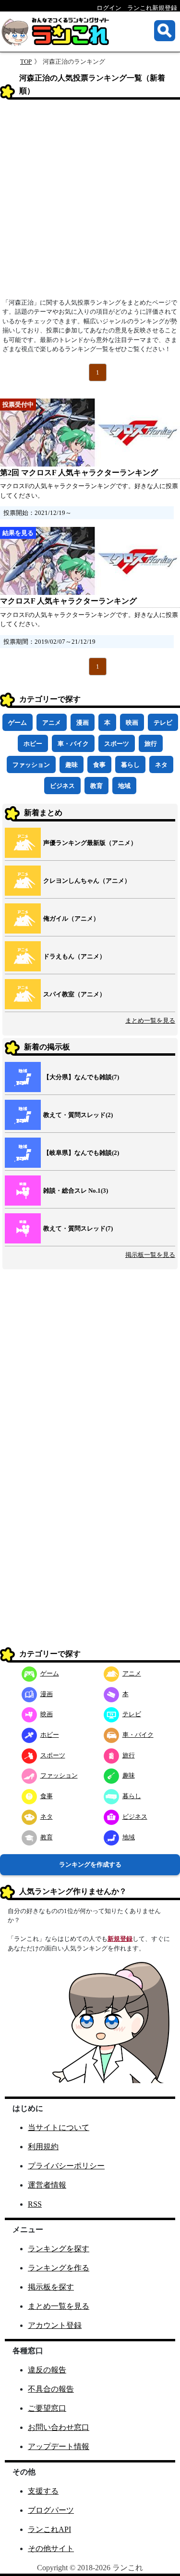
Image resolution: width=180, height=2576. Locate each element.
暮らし (130, 765)
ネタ (161, 765)
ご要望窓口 (47, 2408)
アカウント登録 (55, 2325)
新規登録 (120, 1939)
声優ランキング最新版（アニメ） (90, 843)
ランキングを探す (59, 2249)
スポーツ (117, 744)
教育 (96, 786)
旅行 (151, 744)
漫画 (83, 723)
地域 (124, 786)
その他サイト (51, 2548)
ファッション (31, 765)
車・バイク (73, 744)
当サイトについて (59, 2127)
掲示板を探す (51, 2287)
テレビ (163, 723)
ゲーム (18, 723)
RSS (35, 2204)
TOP (26, 62)
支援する (43, 2491)
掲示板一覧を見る (150, 1255)
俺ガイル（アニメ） (71, 918)
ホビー (33, 744)
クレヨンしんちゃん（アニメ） (87, 881)
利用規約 (43, 2147)
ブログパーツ (51, 2510)
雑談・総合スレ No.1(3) (76, 1191)
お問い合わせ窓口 (59, 2427)
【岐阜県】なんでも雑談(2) (81, 1153)
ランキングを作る (59, 2268)
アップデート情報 (59, 2446)
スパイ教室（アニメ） (74, 994)
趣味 (72, 765)
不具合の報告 (51, 2389)
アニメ (52, 723)
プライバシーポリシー (66, 2166)
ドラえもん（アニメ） (74, 956)
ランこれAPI (49, 2529)
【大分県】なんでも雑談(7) (81, 1077)
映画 (132, 723)
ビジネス (62, 786)
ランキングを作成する (90, 1864)
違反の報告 (47, 2370)
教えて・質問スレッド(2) (78, 1115)
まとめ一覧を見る (150, 1020)
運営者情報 (47, 2185)
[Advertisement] (90, 202)
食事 (99, 765)
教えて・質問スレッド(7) (78, 1228)
